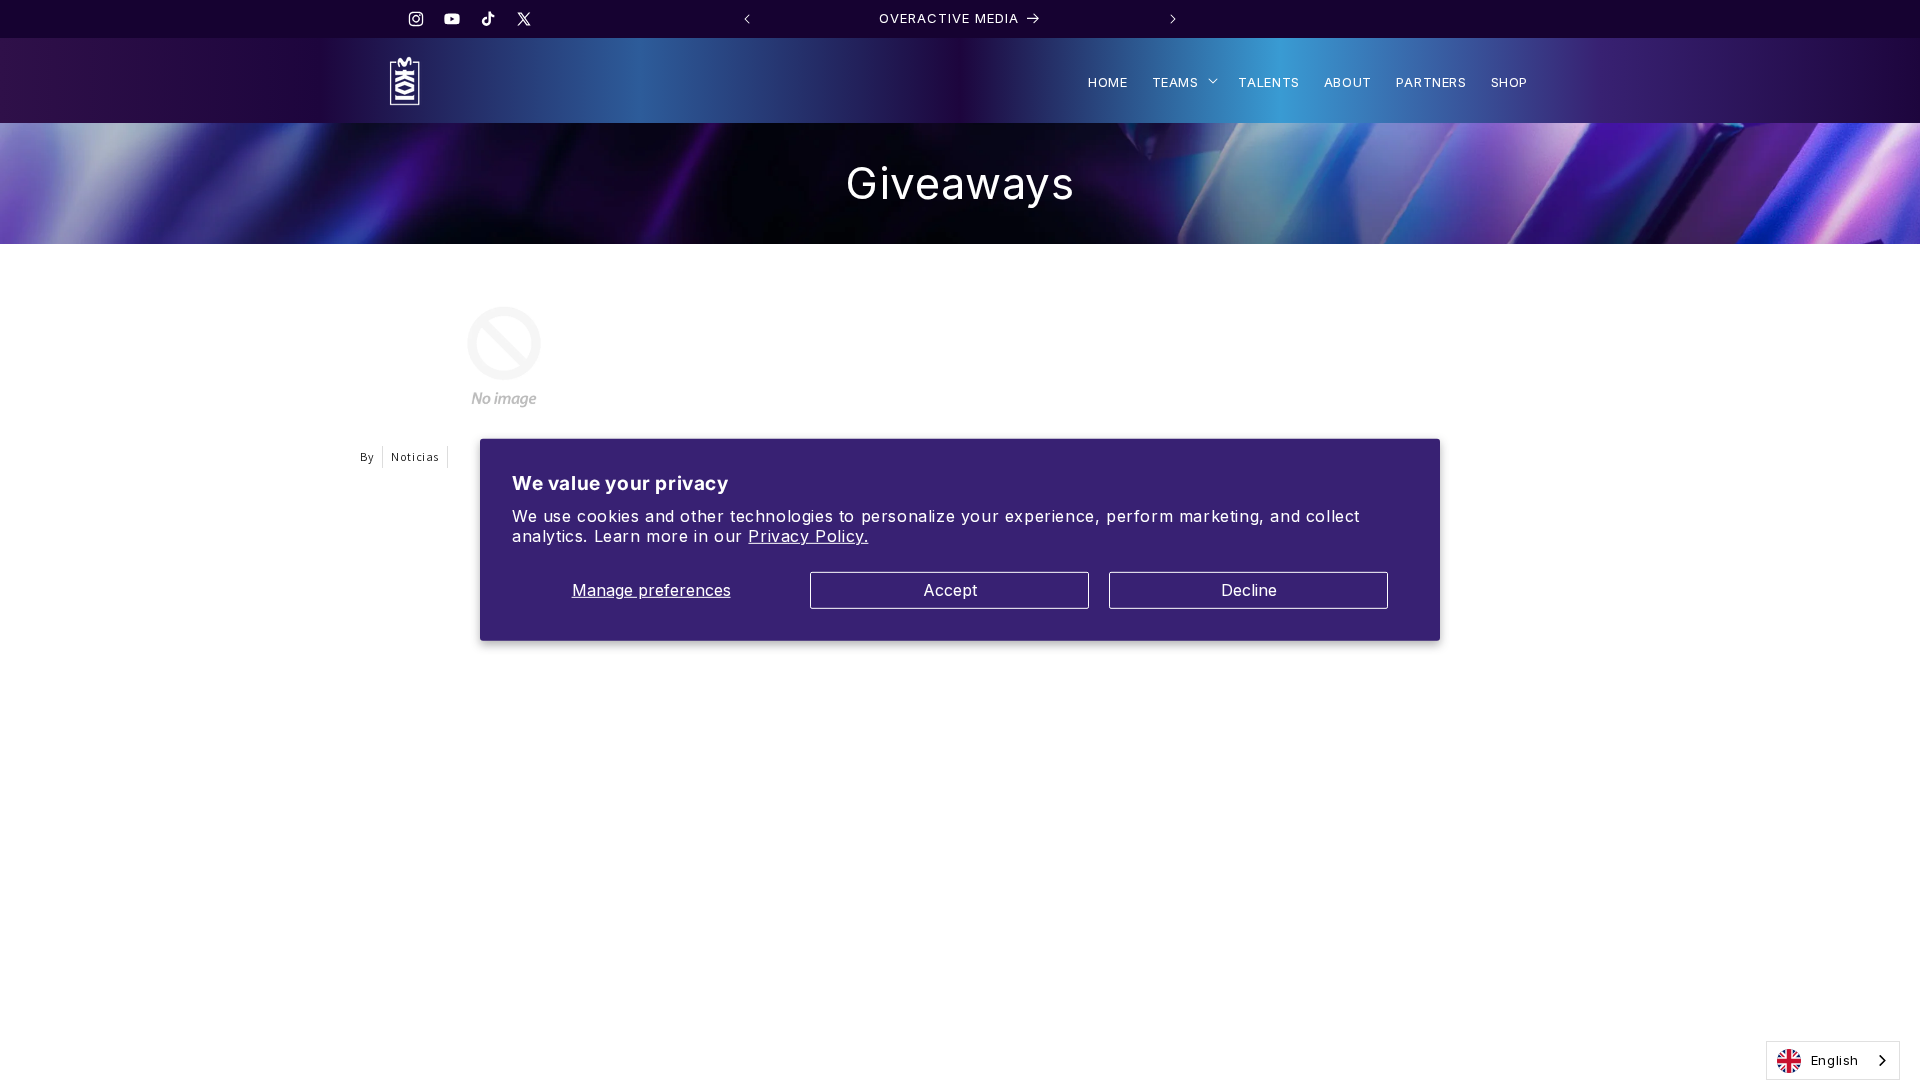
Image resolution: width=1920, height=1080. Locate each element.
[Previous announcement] (747, 19)
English (1835, 1060)
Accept (950, 590)
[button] (1183, 80)
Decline (1249, 590)
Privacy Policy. (808, 536)
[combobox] (1833, 1060)
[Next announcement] (1173, 19)
